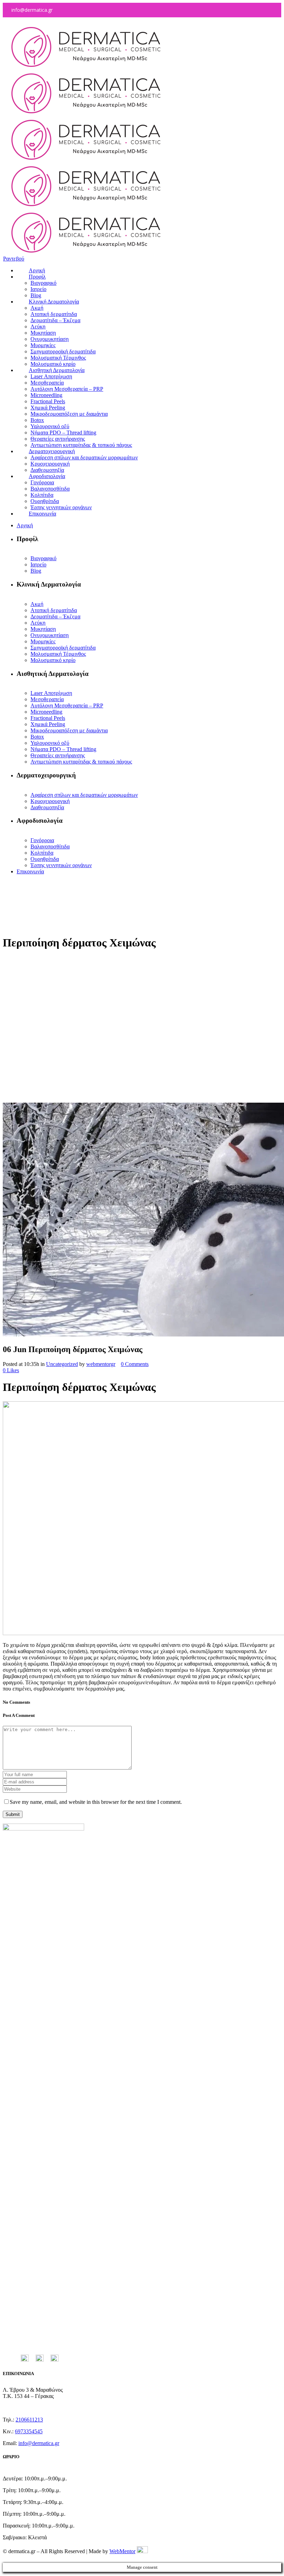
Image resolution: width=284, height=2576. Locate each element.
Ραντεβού (14, 259)
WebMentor (122, 2551)
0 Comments (135, 1364)
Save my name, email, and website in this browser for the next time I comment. (96, 1802)
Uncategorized (62, 1364)
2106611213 (29, 2420)
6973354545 (29, 2431)
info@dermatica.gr (39, 2443)
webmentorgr (101, 1364)
